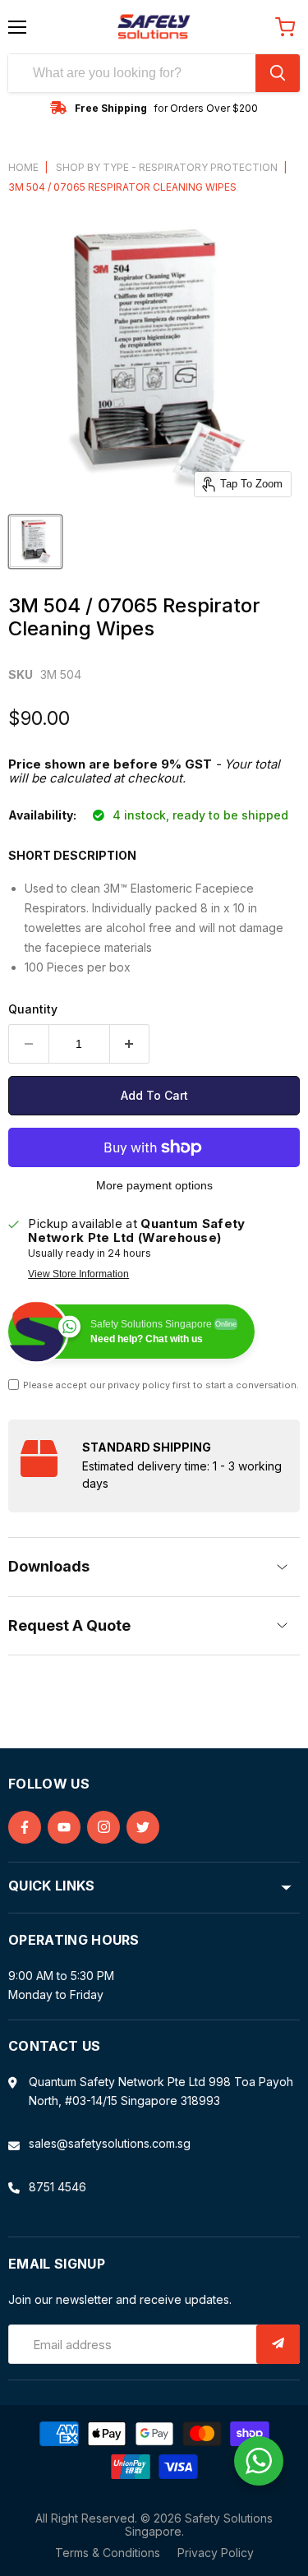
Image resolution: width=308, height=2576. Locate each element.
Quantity (33, 1009)
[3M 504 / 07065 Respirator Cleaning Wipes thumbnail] (35, 542)
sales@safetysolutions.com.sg (110, 2143)
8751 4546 (57, 2187)
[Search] (278, 73)
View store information (78, 1274)
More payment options (154, 1185)
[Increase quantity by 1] (130, 1044)
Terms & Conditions (108, 2553)
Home (23, 168)
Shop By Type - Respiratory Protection (167, 168)
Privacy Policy (216, 2553)
